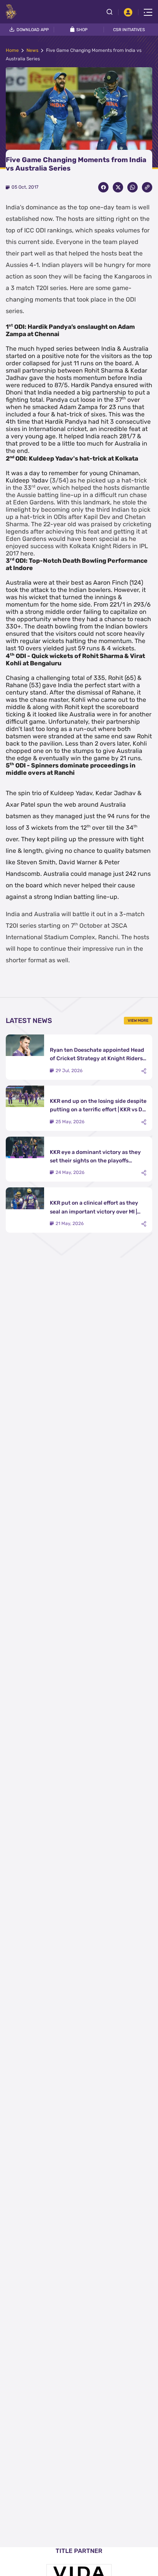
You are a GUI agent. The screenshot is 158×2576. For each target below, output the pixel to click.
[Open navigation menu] (148, 12)
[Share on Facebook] (103, 187)
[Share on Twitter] (118, 187)
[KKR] (11, 12)
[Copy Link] (147, 187)
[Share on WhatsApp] (132, 187)
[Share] (144, 1071)
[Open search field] (112, 12)
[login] (128, 12)
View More (138, 1021)
